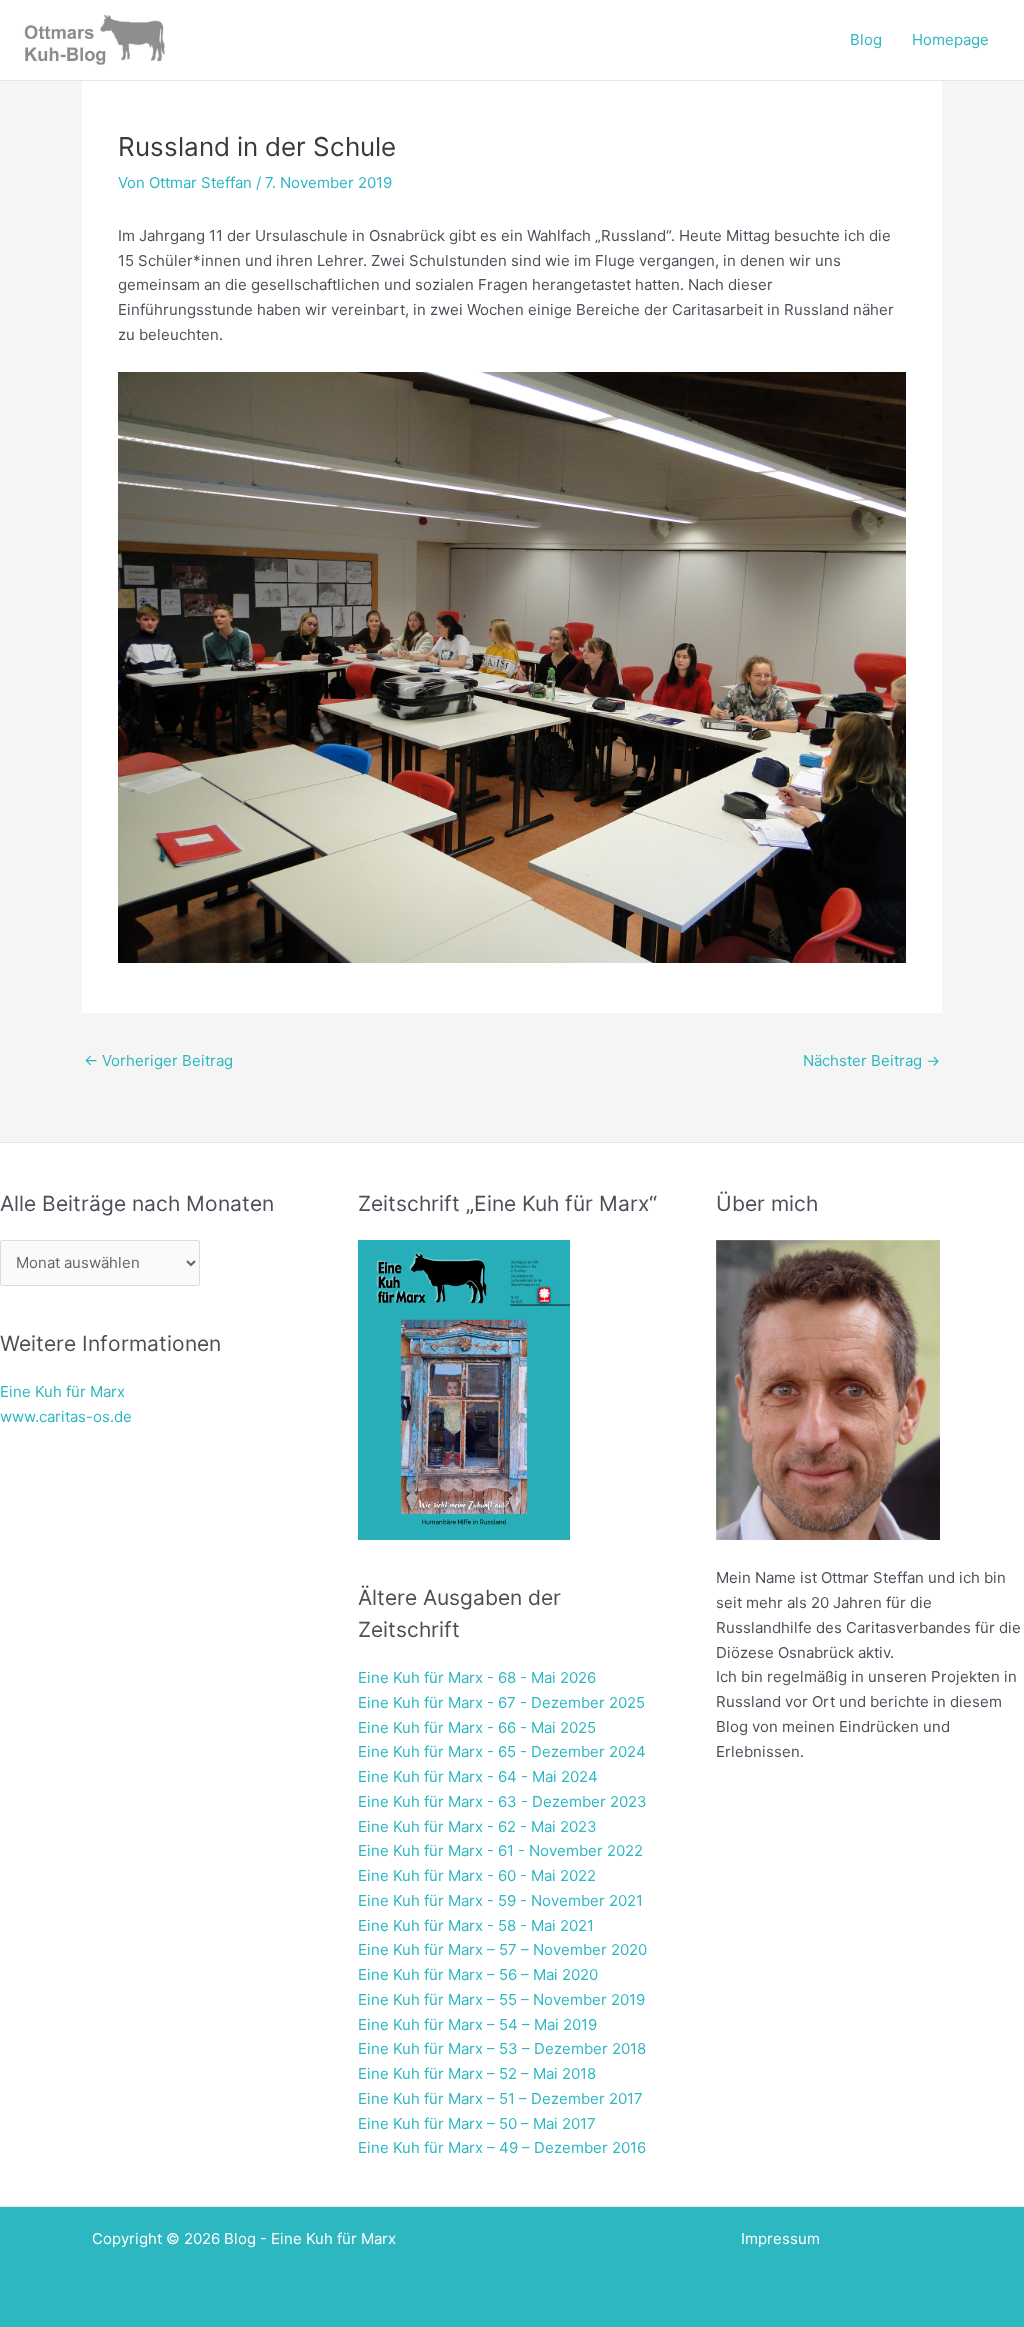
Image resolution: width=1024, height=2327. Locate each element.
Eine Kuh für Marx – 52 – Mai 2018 (477, 2073)
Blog (866, 39)
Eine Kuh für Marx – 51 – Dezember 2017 (500, 2098)
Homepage (950, 39)
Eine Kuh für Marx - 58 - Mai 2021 (476, 1925)
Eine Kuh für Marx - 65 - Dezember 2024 (502, 1751)
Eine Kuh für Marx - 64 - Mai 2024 (478, 1776)
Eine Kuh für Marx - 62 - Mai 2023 (477, 1826)
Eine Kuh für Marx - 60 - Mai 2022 (477, 1875)
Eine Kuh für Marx (62, 1391)
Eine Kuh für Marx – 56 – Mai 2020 (478, 1974)
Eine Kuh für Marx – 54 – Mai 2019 (477, 2024)
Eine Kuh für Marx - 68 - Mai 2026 (477, 1677)
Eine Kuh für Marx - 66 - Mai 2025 (477, 1727)
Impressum (780, 2238)
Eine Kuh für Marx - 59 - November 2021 (500, 1900)
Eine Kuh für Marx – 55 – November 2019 (501, 1999)
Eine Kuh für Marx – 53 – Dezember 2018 (502, 2048)
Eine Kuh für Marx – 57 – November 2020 (502, 1949)
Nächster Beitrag (871, 1060)
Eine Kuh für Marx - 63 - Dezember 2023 (502, 1801)
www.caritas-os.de (66, 1416)
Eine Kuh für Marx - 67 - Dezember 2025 (501, 1702)
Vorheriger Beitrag (158, 1060)
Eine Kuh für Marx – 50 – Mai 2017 (477, 2123)
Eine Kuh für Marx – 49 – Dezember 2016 (502, 2147)
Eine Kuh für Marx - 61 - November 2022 (500, 1850)
